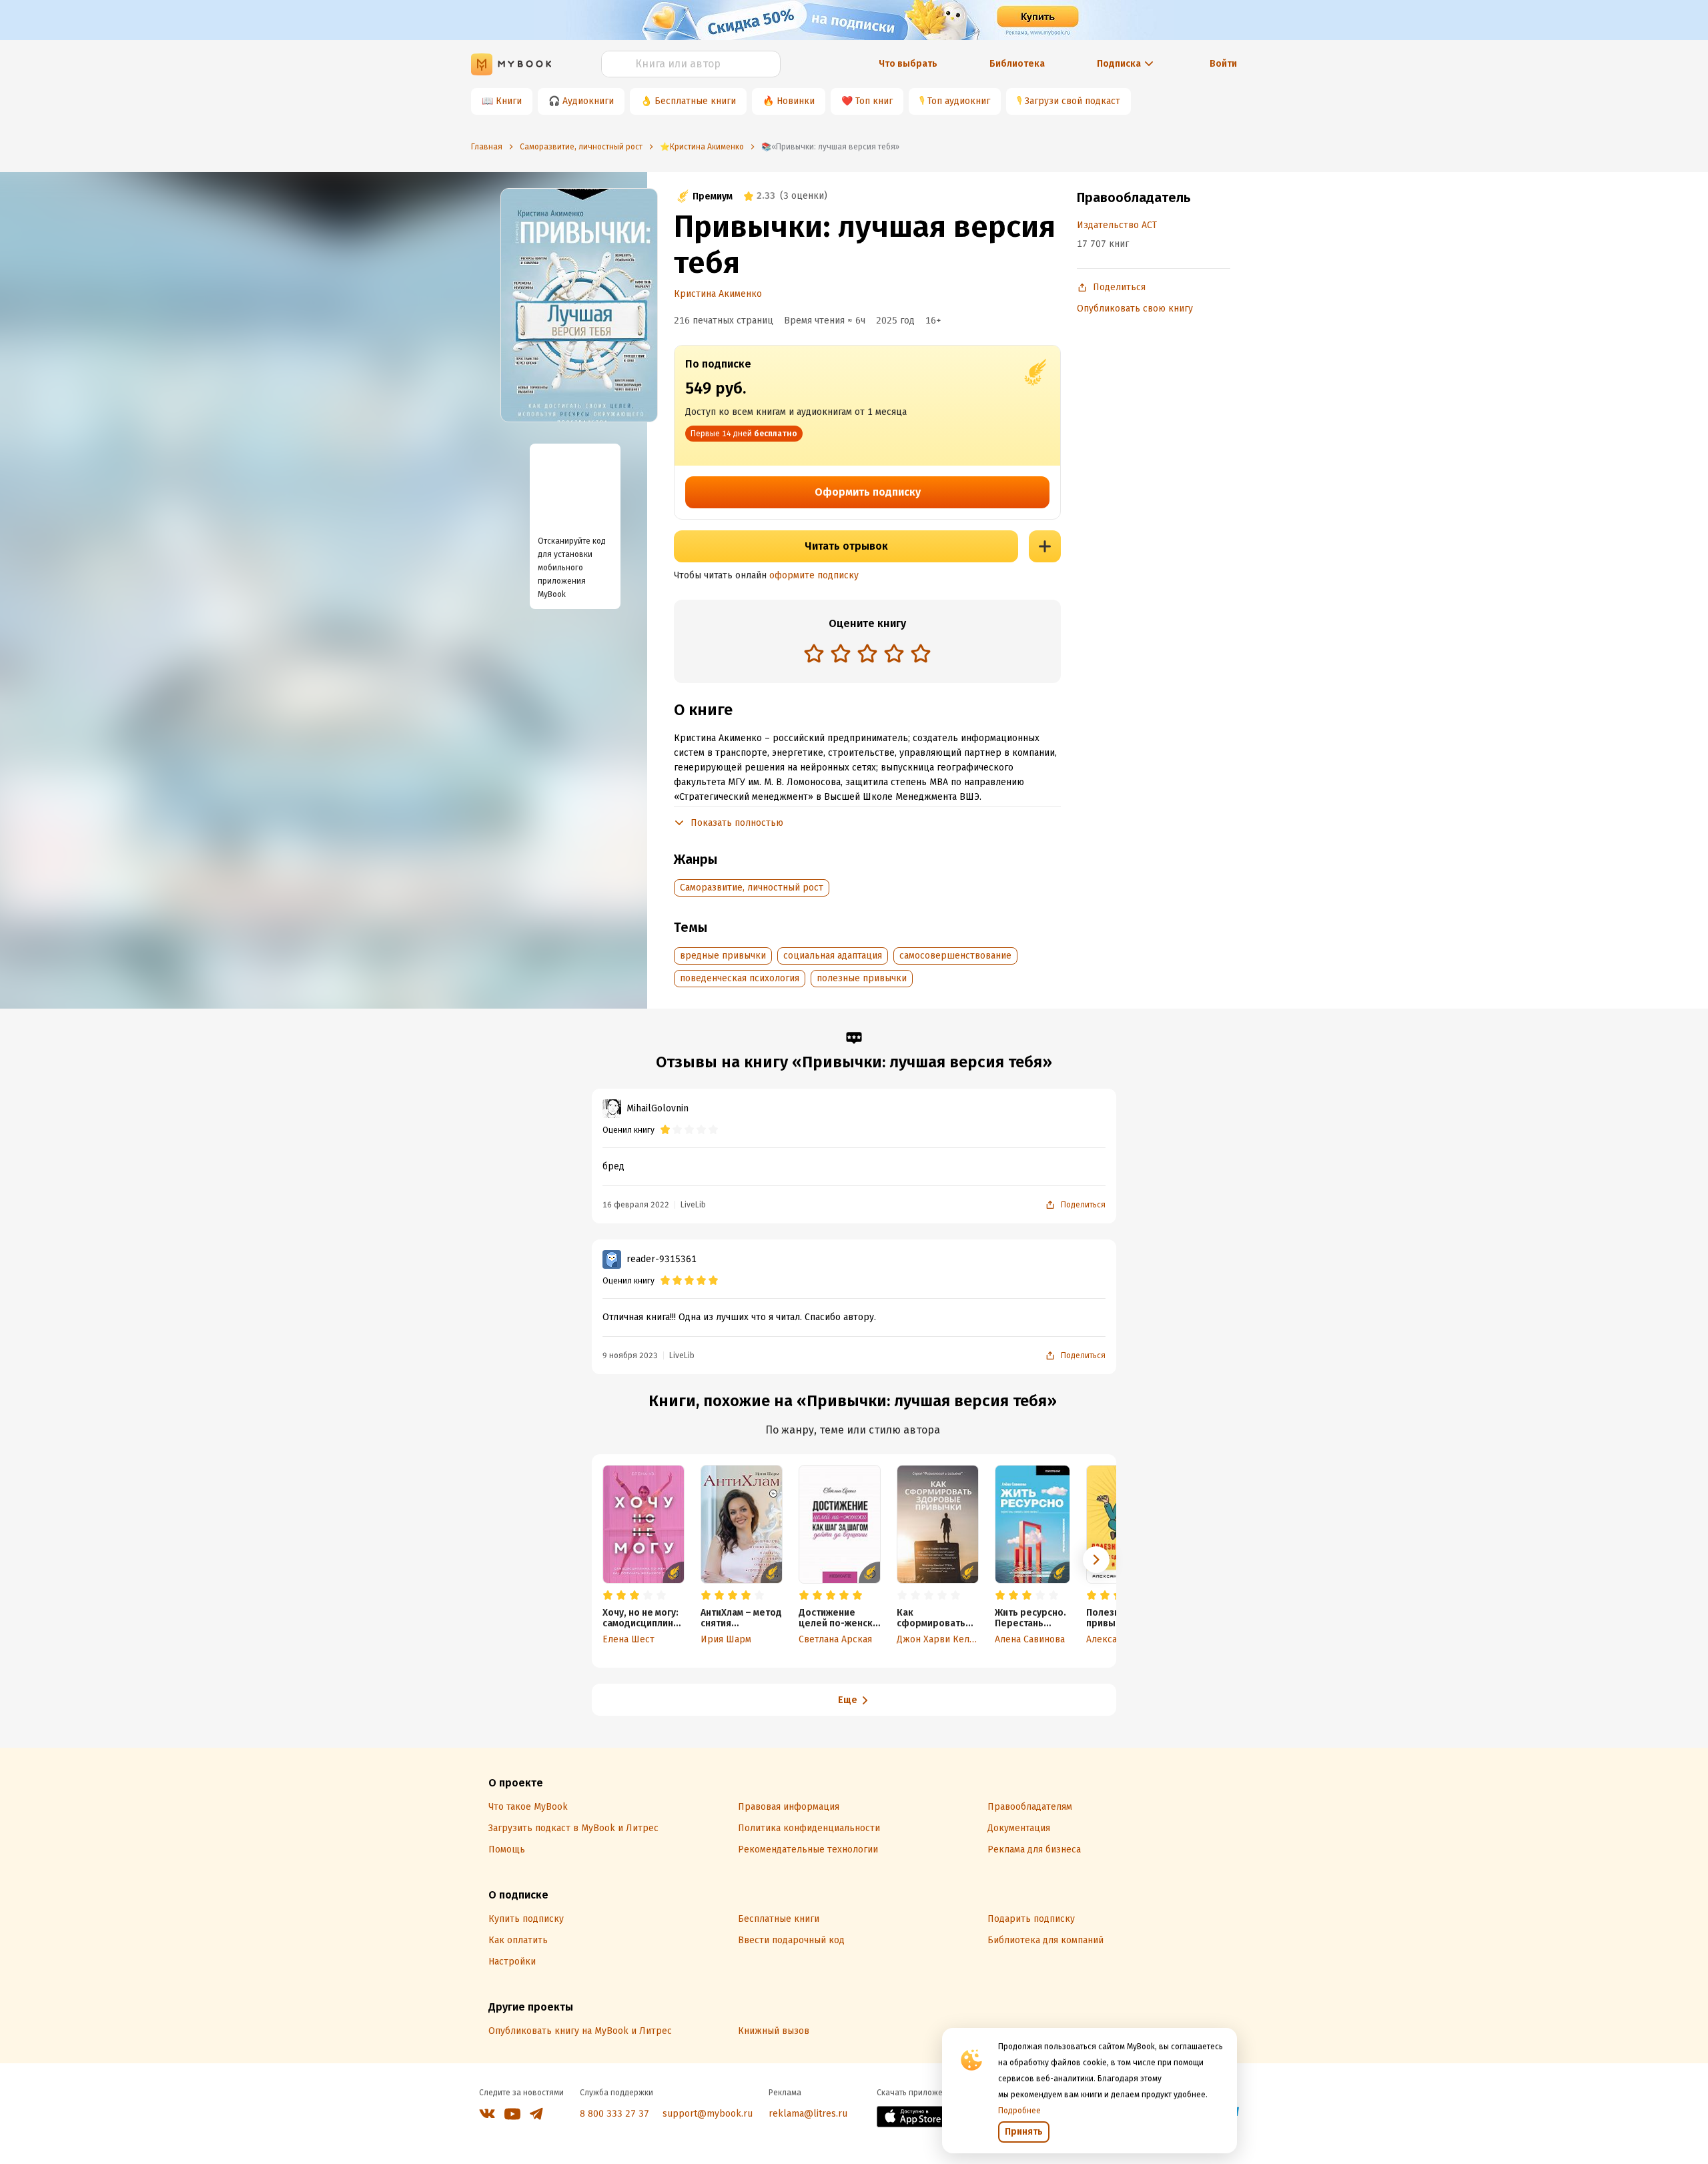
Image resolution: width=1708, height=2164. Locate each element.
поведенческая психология (740, 978)
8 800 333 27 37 (614, 2114)
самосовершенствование (955, 956)
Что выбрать (908, 64)
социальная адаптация (833, 956)
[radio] (814, 653)
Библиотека (1017, 64)
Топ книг (874, 101)
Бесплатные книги (695, 101)
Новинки (796, 101)
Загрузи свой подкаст (1073, 101)
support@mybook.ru (708, 2114)
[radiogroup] (867, 655)
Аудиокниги (588, 101)
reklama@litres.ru (808, 2114)
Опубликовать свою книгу (1135, 309)
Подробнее (1019, 2111)
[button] (1096, 1560)
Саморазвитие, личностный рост (752, 888)
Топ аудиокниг (959, 101)
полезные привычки (862, 978)
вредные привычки (723, 956)
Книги (509, 101)
